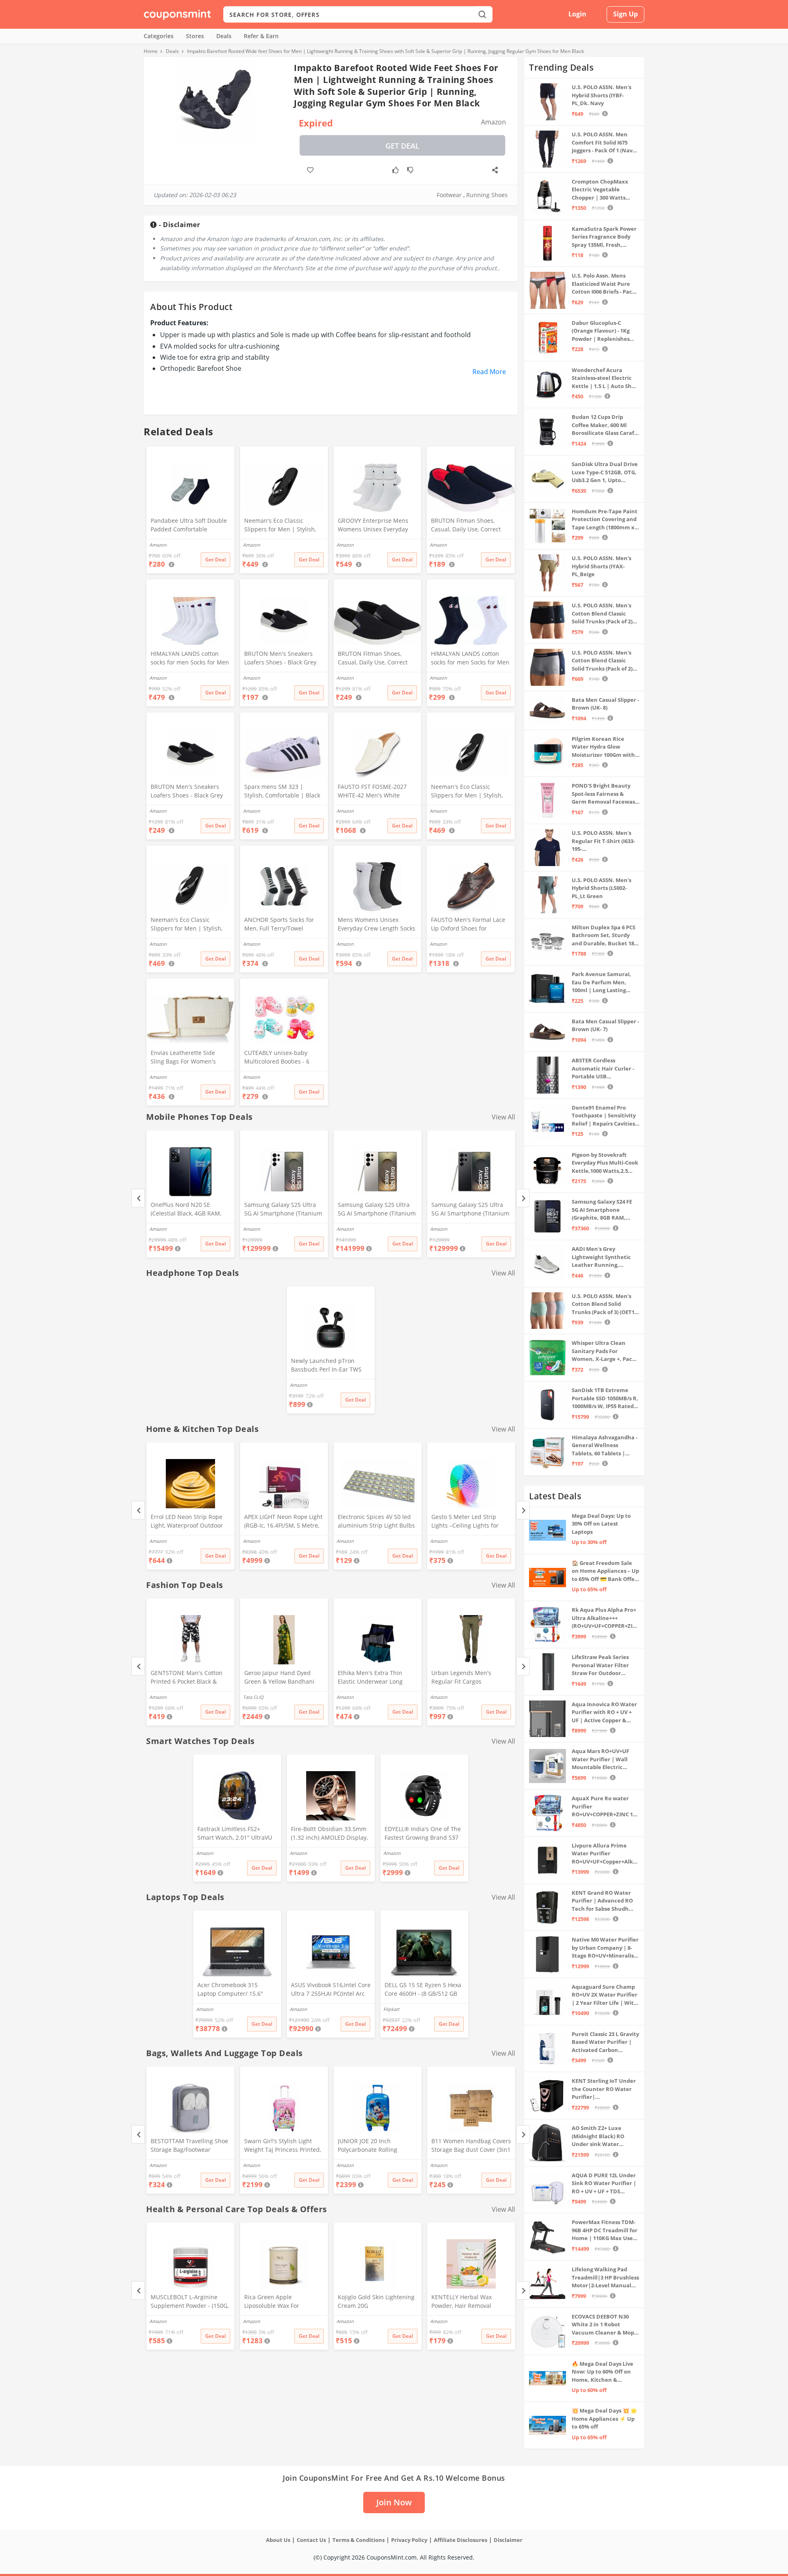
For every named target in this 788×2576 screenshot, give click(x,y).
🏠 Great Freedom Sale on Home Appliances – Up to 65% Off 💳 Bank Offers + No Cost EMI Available (606, 1571)
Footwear (449, 195)
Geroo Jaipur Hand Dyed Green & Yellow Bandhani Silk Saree (279, 1678)
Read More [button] (489, 372)
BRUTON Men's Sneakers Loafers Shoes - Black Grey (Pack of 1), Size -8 (187, 792)
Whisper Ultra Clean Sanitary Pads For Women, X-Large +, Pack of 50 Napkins (604, 1351)
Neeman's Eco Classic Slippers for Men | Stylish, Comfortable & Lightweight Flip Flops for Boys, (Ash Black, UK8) (187, 925)
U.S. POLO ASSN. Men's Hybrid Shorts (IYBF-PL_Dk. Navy (601, 95)
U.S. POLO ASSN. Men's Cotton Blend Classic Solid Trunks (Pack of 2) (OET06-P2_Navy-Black (602, 614)
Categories (159, 36)
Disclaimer (508, 2540)
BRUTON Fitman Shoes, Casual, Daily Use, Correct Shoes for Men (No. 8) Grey (375, 659)
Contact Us (311, 2540)
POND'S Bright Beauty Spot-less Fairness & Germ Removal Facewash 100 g (605, 794)
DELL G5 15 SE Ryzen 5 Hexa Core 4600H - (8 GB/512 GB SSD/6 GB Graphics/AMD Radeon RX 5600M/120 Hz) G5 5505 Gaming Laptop (423, 1990)
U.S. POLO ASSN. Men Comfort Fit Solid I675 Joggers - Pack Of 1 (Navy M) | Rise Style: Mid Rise (604, 143)
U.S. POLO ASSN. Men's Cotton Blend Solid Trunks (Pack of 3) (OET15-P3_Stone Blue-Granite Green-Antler (605, 1304)
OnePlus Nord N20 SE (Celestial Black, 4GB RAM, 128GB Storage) (186, 1210)
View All (503, 1117)
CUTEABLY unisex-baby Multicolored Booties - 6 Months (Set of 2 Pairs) (277, 1058)
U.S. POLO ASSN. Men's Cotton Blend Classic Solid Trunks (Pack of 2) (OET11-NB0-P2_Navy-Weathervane (602, 661)
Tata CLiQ (253, 1697)
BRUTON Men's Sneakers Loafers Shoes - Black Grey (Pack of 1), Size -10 (280, 659)
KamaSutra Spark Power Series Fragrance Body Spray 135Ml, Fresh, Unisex (604, 237)
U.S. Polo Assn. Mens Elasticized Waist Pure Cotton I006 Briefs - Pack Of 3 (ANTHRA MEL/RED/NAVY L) (604, 284)
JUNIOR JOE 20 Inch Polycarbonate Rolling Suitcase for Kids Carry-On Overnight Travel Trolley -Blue (374, 2146)
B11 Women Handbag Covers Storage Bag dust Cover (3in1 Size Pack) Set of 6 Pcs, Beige (471, 2146)
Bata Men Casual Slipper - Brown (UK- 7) (605, 1025)
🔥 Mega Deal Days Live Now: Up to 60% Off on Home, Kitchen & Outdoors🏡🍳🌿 (602, 2372)
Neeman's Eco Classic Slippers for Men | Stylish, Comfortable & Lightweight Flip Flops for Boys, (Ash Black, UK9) (468, 792)
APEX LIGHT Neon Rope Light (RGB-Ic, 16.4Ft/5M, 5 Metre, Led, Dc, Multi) (283, 1522)
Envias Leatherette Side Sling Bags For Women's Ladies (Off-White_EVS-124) (187, 1058)
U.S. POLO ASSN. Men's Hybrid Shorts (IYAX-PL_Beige (601, 566)
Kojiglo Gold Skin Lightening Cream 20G (376, 2301)
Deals (224, 36)
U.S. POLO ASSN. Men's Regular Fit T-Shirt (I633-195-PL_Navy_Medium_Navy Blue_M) (603, 841)
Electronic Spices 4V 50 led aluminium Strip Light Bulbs (376, 1521)
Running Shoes (487, 195)
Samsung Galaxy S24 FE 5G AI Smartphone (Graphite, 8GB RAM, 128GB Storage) (602, 1210)
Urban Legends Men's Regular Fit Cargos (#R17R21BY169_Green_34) (468, 1678)
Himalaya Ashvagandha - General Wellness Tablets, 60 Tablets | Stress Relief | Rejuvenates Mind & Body (605, 1446)
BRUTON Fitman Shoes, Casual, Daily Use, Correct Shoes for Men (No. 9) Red (467, 526)
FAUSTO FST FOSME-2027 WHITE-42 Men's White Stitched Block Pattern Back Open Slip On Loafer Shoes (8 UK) (375, 792)
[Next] (523, 1198)
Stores (195, 36)
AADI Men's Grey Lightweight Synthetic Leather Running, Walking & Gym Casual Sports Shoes (601, 1257)
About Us (278, 2540)
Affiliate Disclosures (460, 2540)
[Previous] (138, 1198)
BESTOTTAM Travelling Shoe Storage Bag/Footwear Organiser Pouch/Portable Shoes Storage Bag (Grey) (189, 2146)
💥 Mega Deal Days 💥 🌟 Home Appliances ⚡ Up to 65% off (604, 2419)
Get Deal (402, 146)
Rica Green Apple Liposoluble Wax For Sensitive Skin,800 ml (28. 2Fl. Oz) (279, 2302)
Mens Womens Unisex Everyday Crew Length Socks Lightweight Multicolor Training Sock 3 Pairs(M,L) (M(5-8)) (377, 925)
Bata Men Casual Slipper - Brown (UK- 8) (605, 704)
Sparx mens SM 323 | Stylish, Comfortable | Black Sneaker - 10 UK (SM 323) (282, 792)
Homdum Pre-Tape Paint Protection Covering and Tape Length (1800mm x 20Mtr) (605, 520)
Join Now (394, 2502)
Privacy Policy (409, 2540)
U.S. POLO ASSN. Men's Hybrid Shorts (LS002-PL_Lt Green (601, 888)
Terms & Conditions (358, 2540)
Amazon (158, 1229)
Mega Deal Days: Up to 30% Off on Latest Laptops (601, 1524)
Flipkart (391, 2009)
